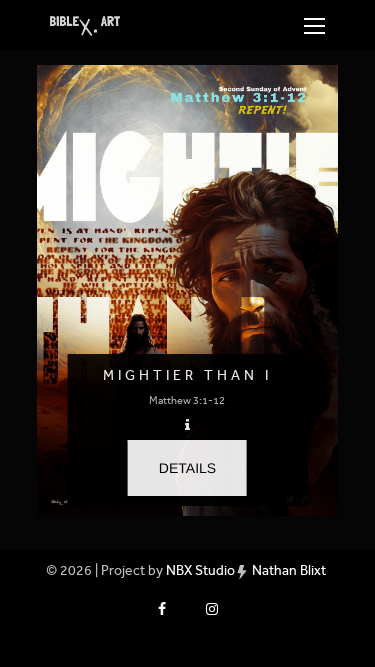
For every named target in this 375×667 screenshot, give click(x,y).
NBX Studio (200, 570)
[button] (187, 468)
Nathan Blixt (289, 570)
